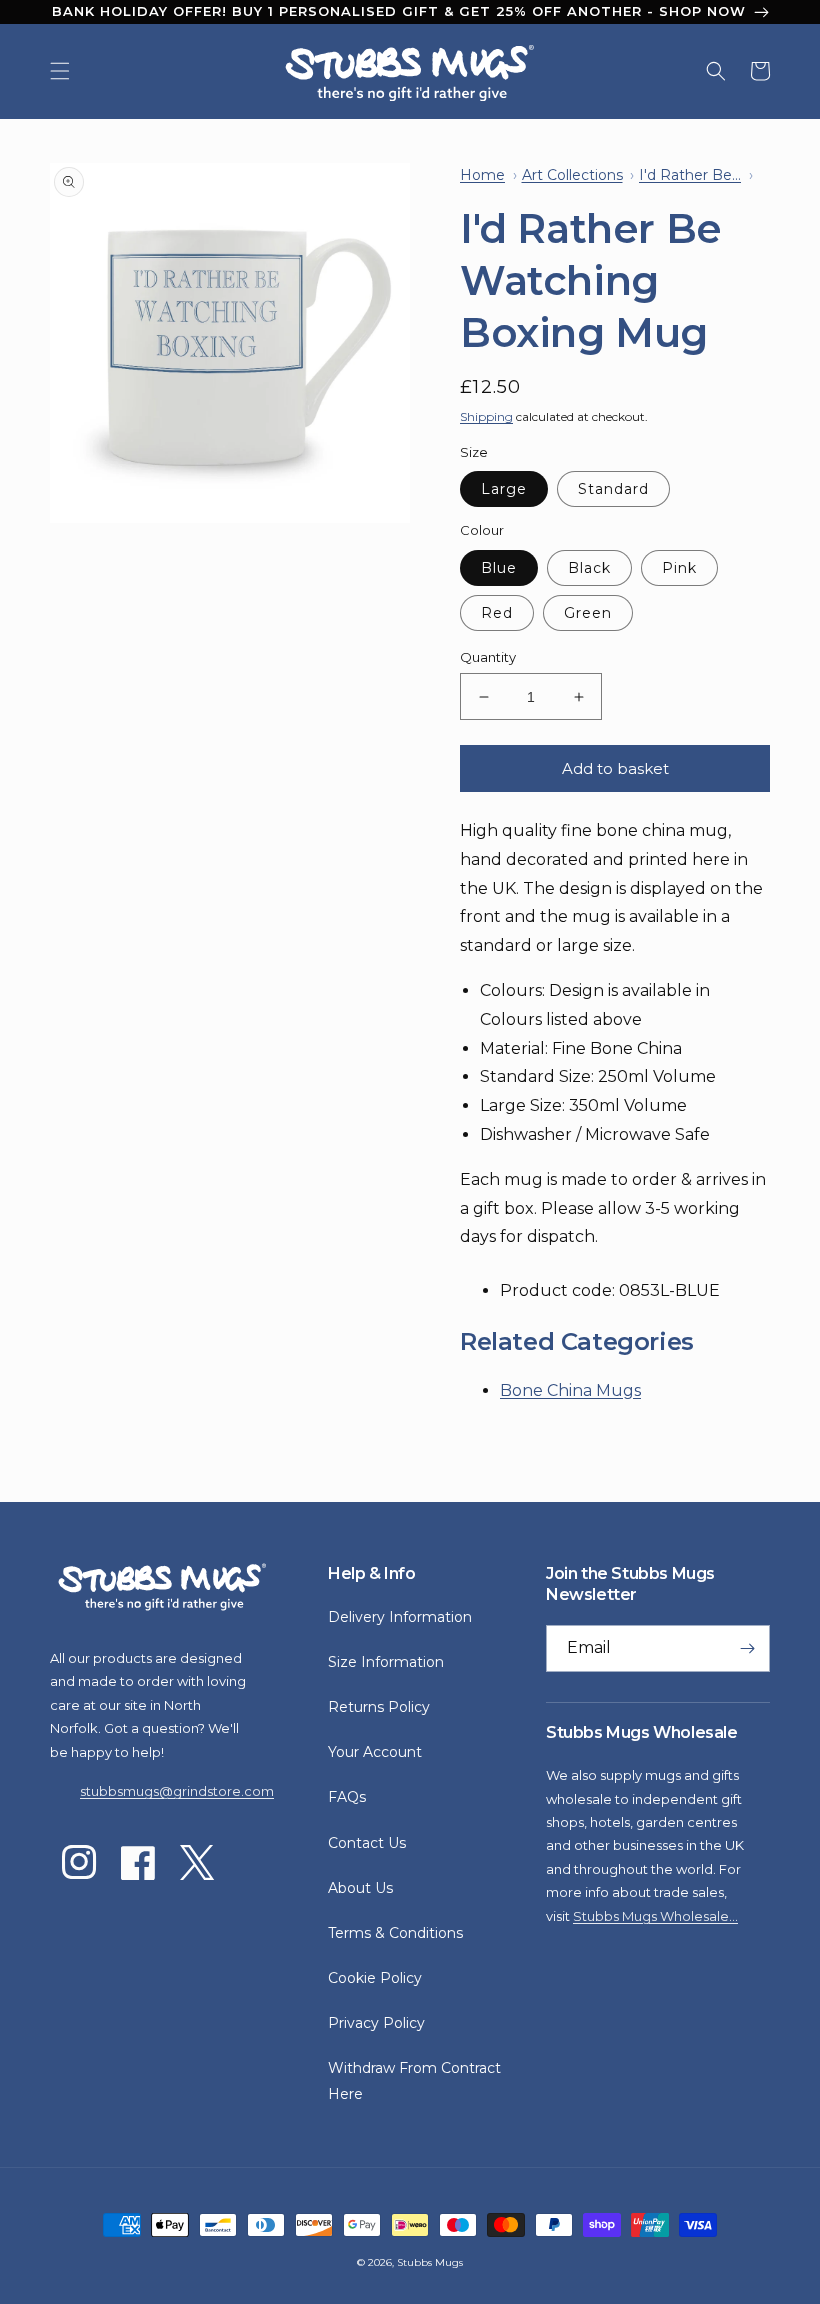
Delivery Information (400, 1617)
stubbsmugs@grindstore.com (177, 1791)
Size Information (386, 1662)
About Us (360, 1888)
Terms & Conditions (395, 1933)
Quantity (488, 657)
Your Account (375, 1752)
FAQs (347, 1797)
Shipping (486, 416)
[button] (60, 71)
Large (504, 489)
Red (497, 613)
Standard (613, 489)
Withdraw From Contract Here (414, 2080)
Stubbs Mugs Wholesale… (655, 1916)
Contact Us (367, 1843)
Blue (499, 568)
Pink (679, 568)
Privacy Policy (376, 2023)
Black (589, 568)
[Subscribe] (747, 1648)
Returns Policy (379, 1707)
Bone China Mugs (570, 1390)
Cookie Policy (375, 1978)
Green (588, 613)
